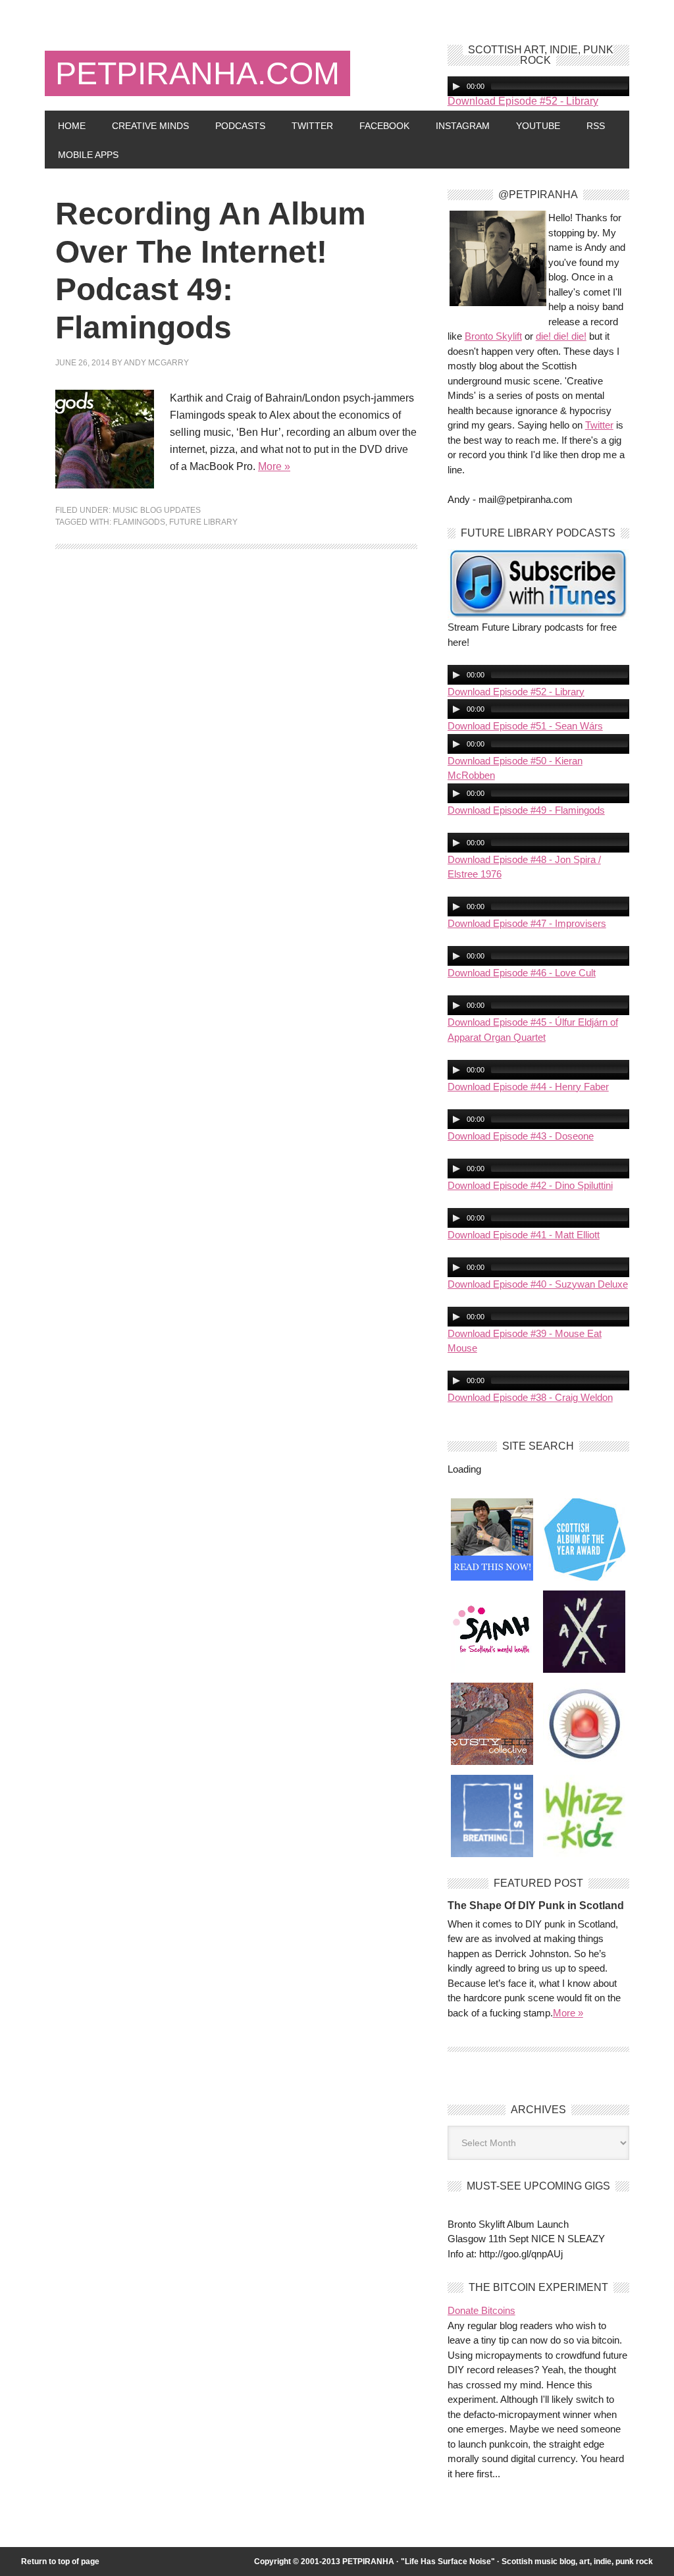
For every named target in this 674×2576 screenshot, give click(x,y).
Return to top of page (60, 2562)
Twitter (312, 126)
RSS (596, 126)
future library (203, 522)
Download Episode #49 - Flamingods (526, 810)
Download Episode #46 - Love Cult (522, 973)
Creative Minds (150, 126)
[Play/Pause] (456, 86)
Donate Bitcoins (481, 2310)
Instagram (463, 126)
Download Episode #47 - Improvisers (527, 923)
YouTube (538, 126)
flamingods (139, 522)
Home (72, 126)
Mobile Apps (88, 155)
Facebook (384, 126)
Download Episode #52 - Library (523, 101)
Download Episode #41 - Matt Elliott (524, 1235)
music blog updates (157, 510)
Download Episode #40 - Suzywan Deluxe (538, 1284)
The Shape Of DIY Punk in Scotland (536, 1906)
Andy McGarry (156, 363)
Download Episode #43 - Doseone (521, 1136)
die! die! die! (561, 336)
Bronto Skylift (493, 336)
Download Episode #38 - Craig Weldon (530, 1397)
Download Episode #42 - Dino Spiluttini (530, 1185)
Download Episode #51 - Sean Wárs (525, 726)
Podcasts (240, 126)
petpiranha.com (197, 73)
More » (274, 466)
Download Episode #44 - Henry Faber (528, 1087)
